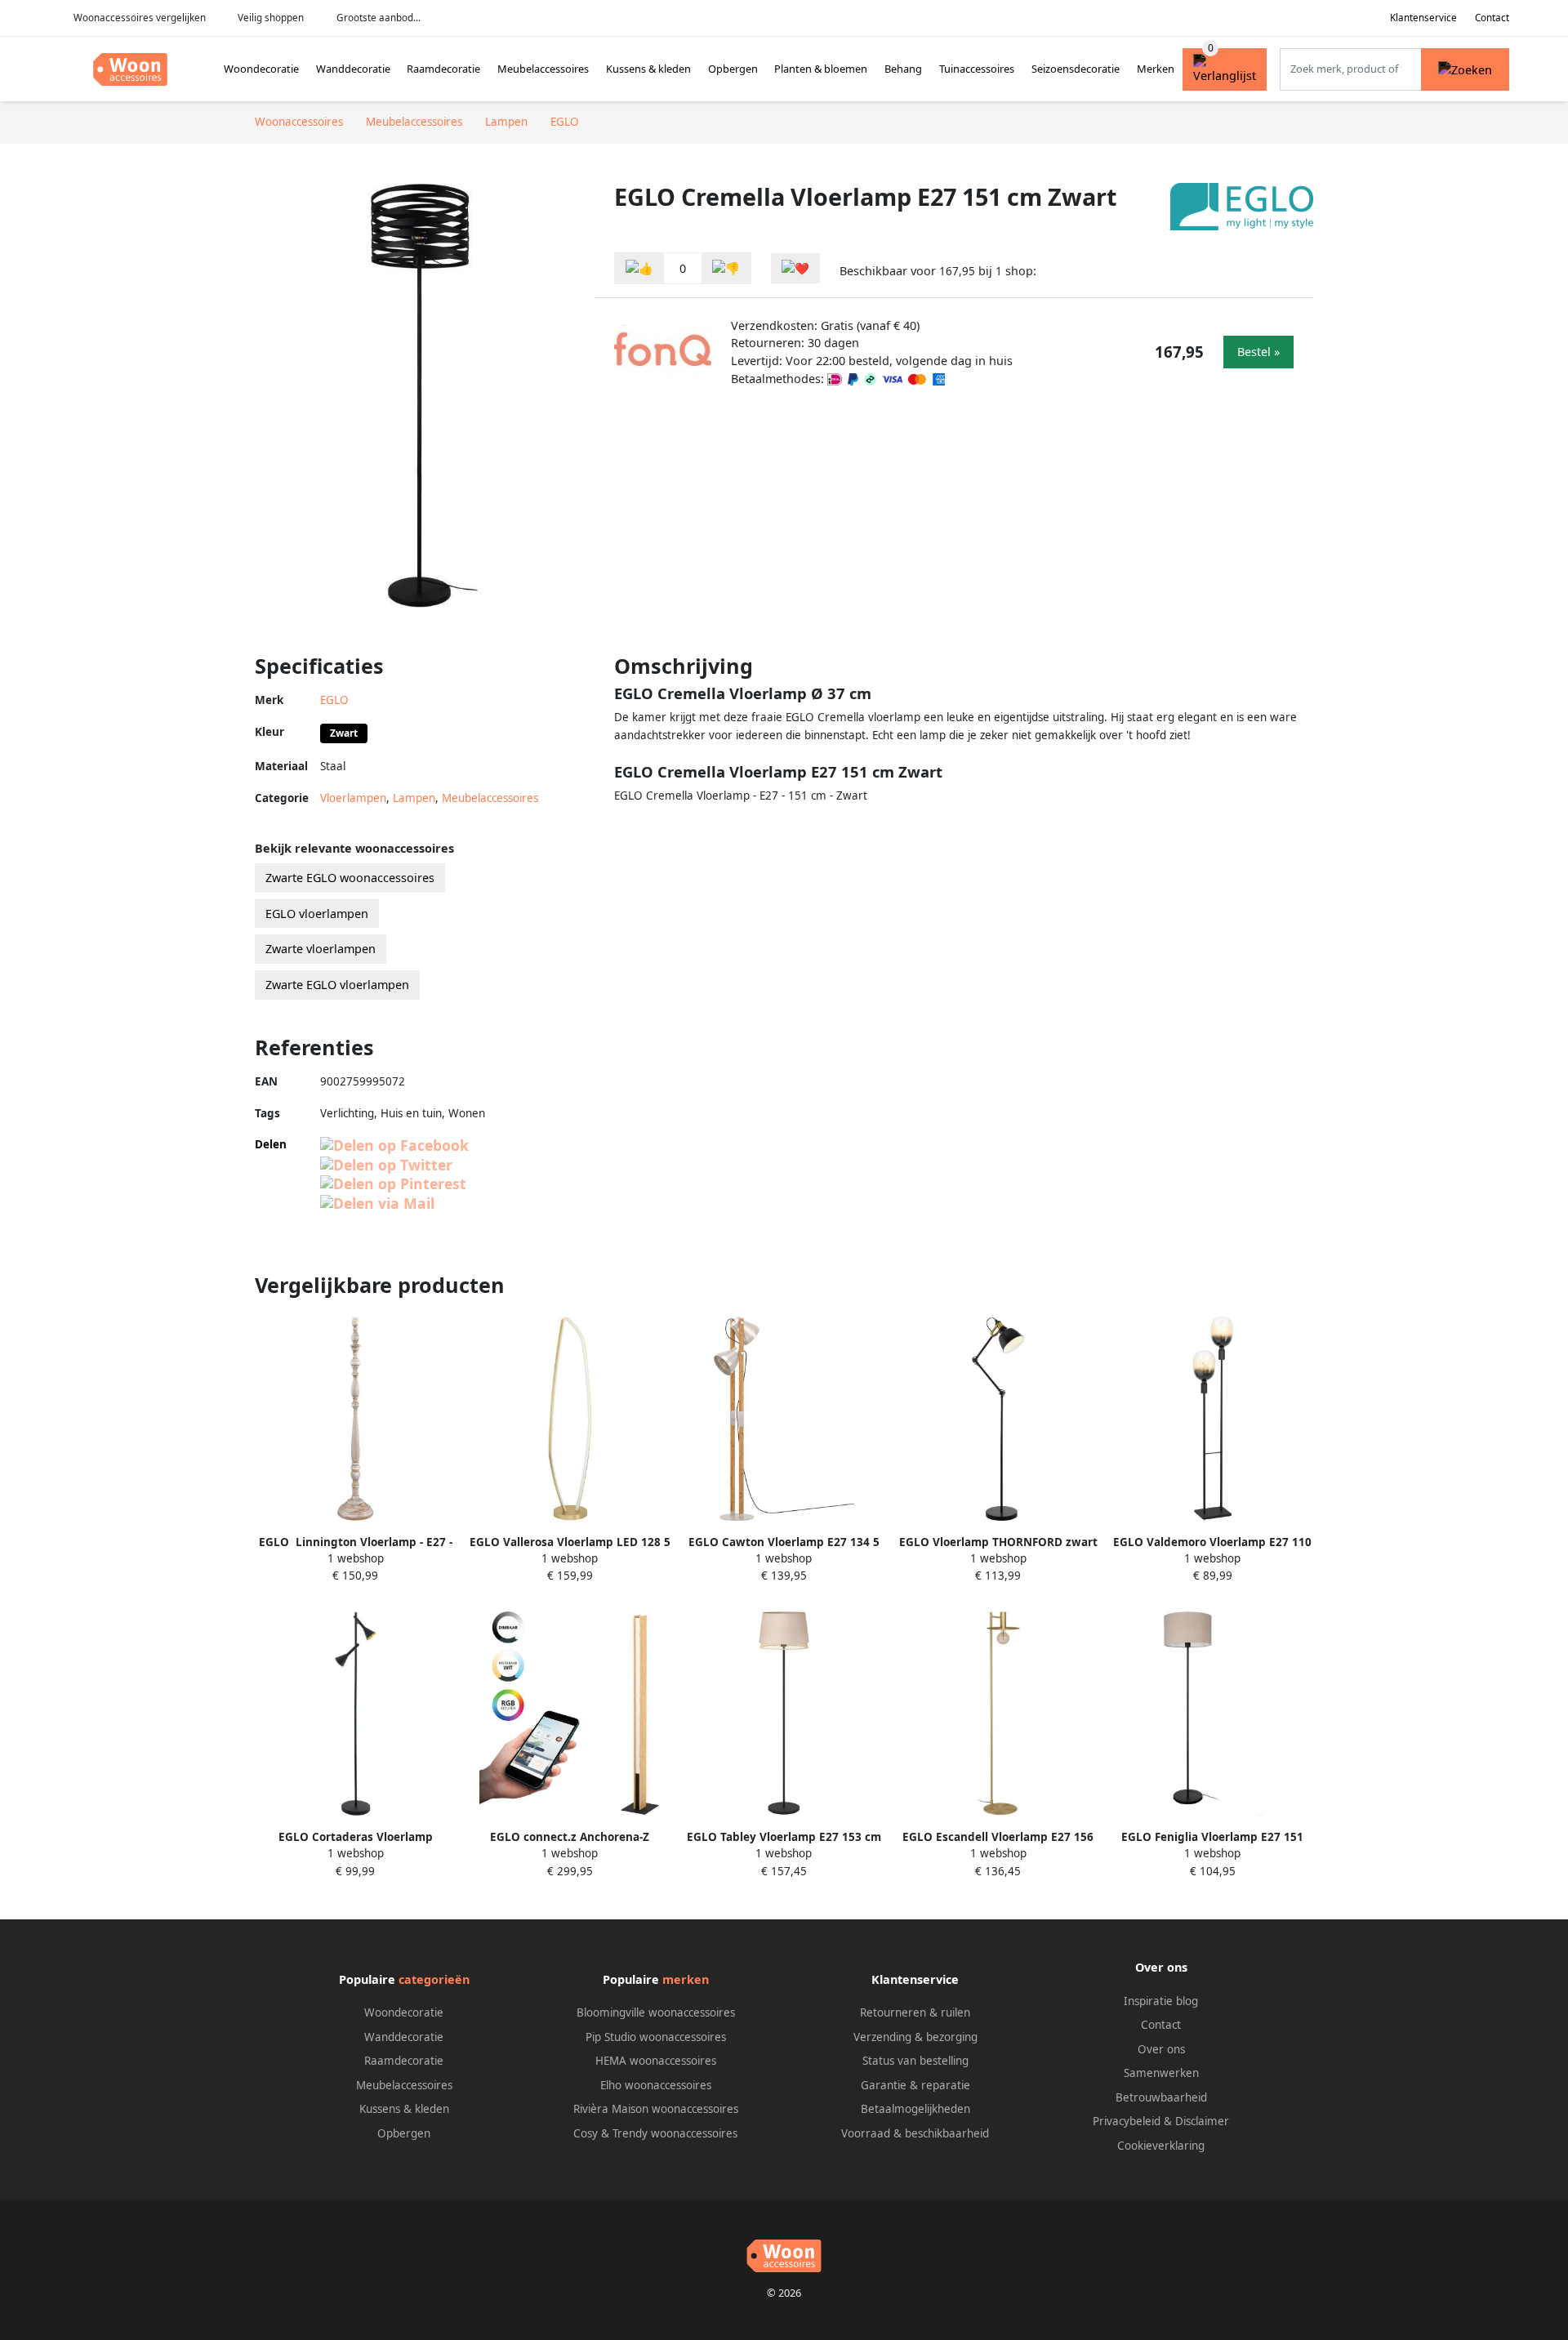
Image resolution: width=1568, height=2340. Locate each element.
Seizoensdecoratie (1076, 69)
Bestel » (1258, 352)
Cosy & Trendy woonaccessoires (655, 2133)
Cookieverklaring (1161, 2146)
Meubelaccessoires (543, 69)
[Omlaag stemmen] (726, 268)
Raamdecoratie (443, 69)
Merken (1156, 69)
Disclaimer (1202, 2121)
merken (686, 1979)
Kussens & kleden (648, 69)
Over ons (1161, 2049)
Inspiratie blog (1161, 2001)
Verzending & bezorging (915, 2037)
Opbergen (733, 69)
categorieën (434, 1979)
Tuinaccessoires (977, 69)
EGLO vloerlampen (317, 914)
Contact (1492, 18)
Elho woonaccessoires (656, 2085)
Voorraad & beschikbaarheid (915, 2133)
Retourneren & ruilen (915, 2012)
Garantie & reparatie (915, 2085)
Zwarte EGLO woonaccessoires (350, 878)
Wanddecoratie (353, 69)
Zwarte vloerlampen (321, 949)
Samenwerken (1161, 2073)
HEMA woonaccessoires (656, 2061)
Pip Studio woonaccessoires (656, 2037)
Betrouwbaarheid (1161, 2097)
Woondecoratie (261, 69)
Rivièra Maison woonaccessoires (656, 2109)
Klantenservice (1423, 18)
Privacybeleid (1127, 2121)
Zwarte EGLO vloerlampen (337, 985)
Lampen (414, 798)
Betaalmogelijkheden (915, 2109)
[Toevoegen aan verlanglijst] (795, 268)
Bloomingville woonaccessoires (656, 2012)
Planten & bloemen (821, 69)
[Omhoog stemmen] (639, 268)
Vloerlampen (353, 798)
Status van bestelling (915, 2061)
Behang (903, 69)
